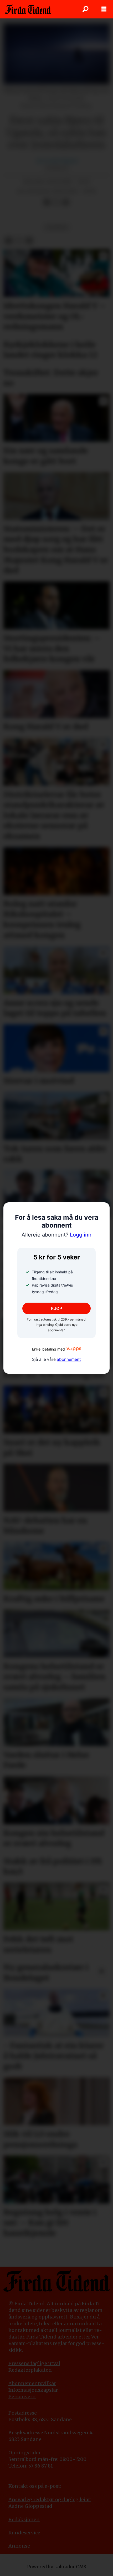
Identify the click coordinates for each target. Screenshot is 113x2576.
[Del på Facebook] (47, 202)
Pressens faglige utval (34, 2363)
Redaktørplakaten (30, 2370)
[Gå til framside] (28, 9)
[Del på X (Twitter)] (56, 202)
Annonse (19, 2546)
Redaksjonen (24, 2520)
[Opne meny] (104, 9)
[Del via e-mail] (66, 202)
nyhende (56, 227)
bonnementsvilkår (34, 2383)
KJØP (56, 1308)
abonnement (69, 1359)
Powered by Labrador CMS (57, 2567)
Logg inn (56, 1235)
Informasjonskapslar (33, 2390)
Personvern (22, 2397)
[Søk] (85, 9)
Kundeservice (24, 2533)
